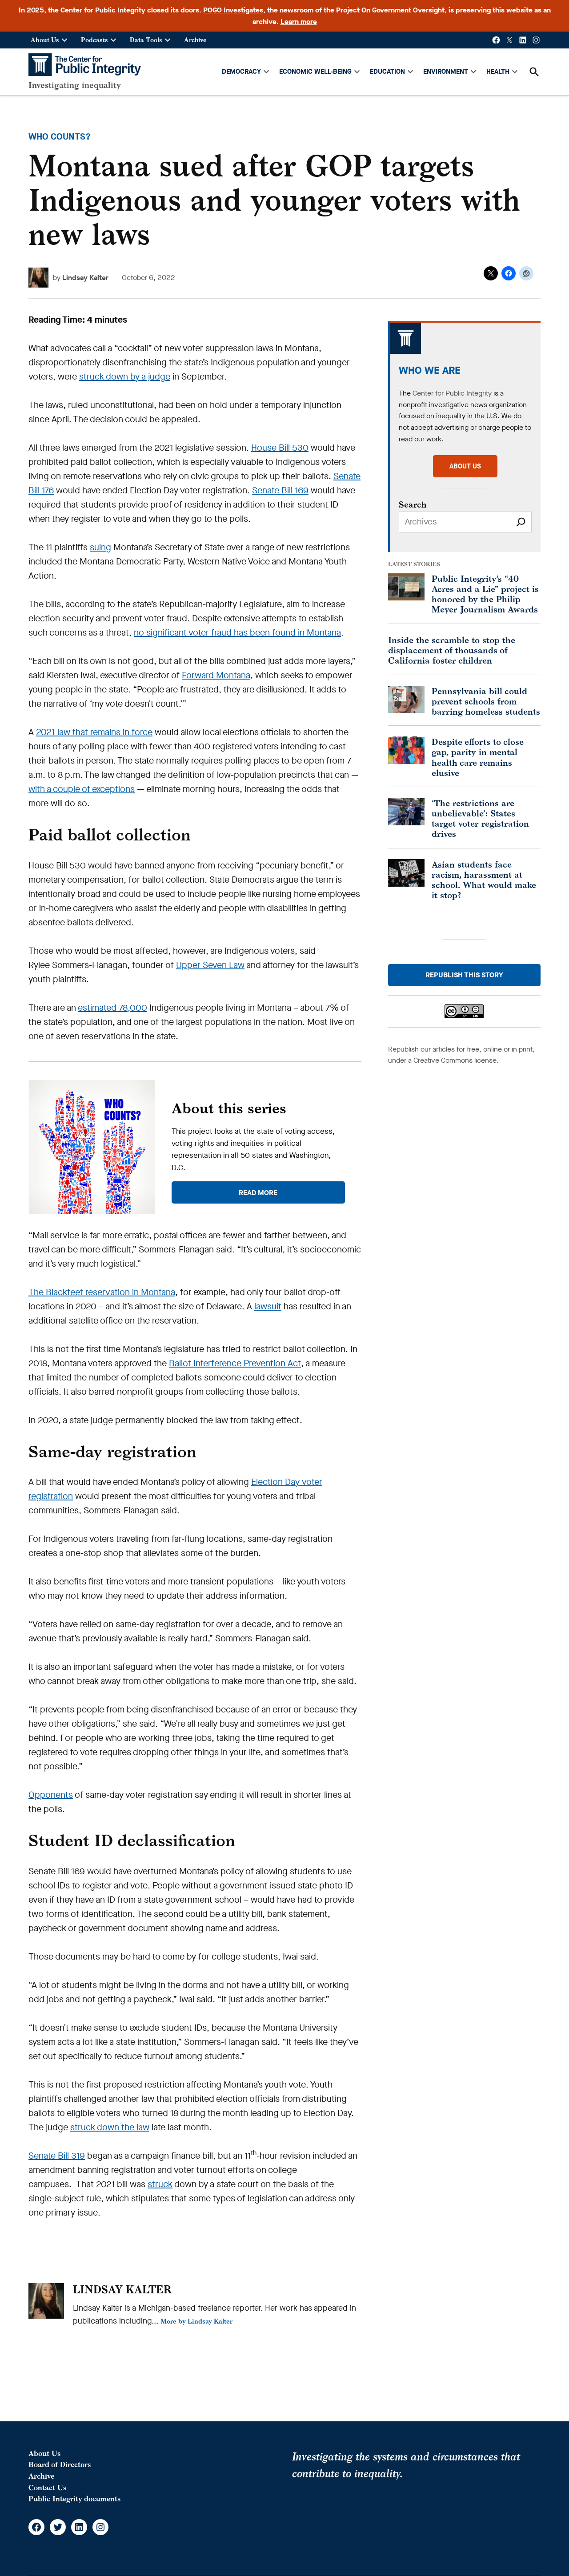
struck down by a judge (125, 377)
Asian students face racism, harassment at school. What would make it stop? (484, 880)
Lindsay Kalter (85, 278)
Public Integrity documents (74, 2499)
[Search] (521, 522)
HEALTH (498, 72)
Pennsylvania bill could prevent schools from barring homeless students (486, 701)
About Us (45, 40)
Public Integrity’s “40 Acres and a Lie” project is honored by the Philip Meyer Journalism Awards (485, 594)
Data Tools (146, 40)
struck (160, 2184)
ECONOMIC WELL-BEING (315, 72)
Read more (258, 1193)
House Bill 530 (280, 448)
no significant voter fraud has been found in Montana (237, 633)
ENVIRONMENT (446, 72)
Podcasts (94, 40)
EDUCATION (387, 72)
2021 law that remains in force (94, 732)
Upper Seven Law (210, 965)
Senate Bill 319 (57, 2156)
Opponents (51, 1795)
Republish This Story (464, 975)
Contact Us (47, 2488)
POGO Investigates (233, 10)
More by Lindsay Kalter (196, 2321)
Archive (195, 40)
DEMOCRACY (241, 72)
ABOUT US (465, 466)
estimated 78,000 (112, 1008)
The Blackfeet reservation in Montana (102, 1292)
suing (100, 547)
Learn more (299, 22)
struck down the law (110, 2127)
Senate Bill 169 (280, 490)
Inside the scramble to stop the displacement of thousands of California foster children (452, 650)
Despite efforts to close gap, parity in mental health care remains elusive (478, 757)
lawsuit (268, 1306)
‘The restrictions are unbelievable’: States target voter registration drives (480, 818)
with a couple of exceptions (82, 789)
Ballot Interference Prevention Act (235, 1363)
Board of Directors (60, 2464)
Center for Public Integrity (452, 393)
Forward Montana (216, 675)
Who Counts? (60, 137)
